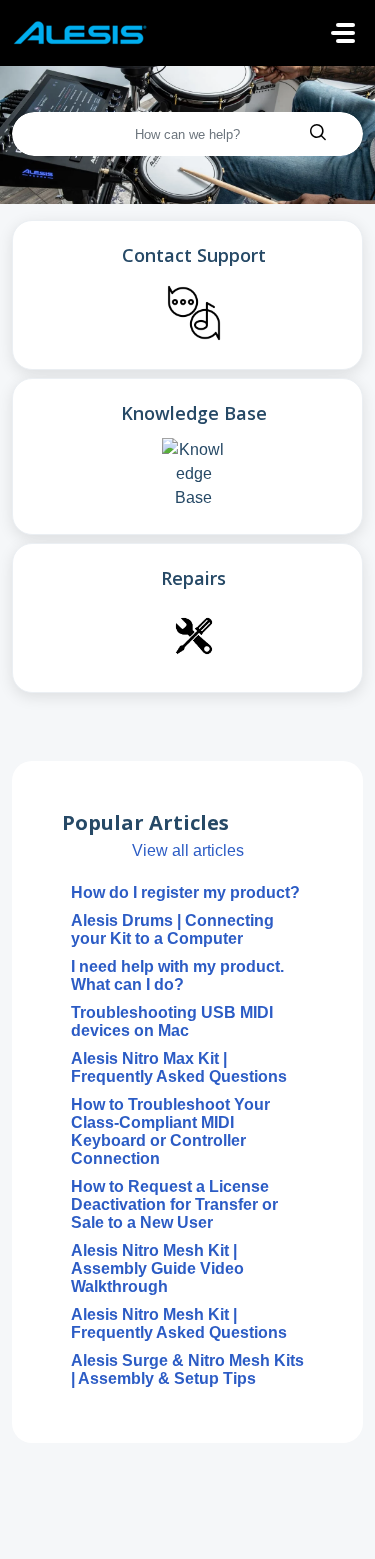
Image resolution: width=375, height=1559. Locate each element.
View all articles (188, 850)
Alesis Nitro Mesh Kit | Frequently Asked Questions (179, 1323)
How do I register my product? (185, 892)
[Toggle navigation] (343, 33)
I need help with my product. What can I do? (177, 975)
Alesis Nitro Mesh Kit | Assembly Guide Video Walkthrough (157, 1268)
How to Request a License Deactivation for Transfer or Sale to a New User (174, 1204)
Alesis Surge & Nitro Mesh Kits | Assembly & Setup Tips (187, 1369)
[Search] (318, 134)
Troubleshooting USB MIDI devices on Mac (172, 1021)
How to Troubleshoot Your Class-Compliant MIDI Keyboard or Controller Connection (170, 1131)
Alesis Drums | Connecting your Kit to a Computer (172, 929)
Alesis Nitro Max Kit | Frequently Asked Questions (179, 1067)
